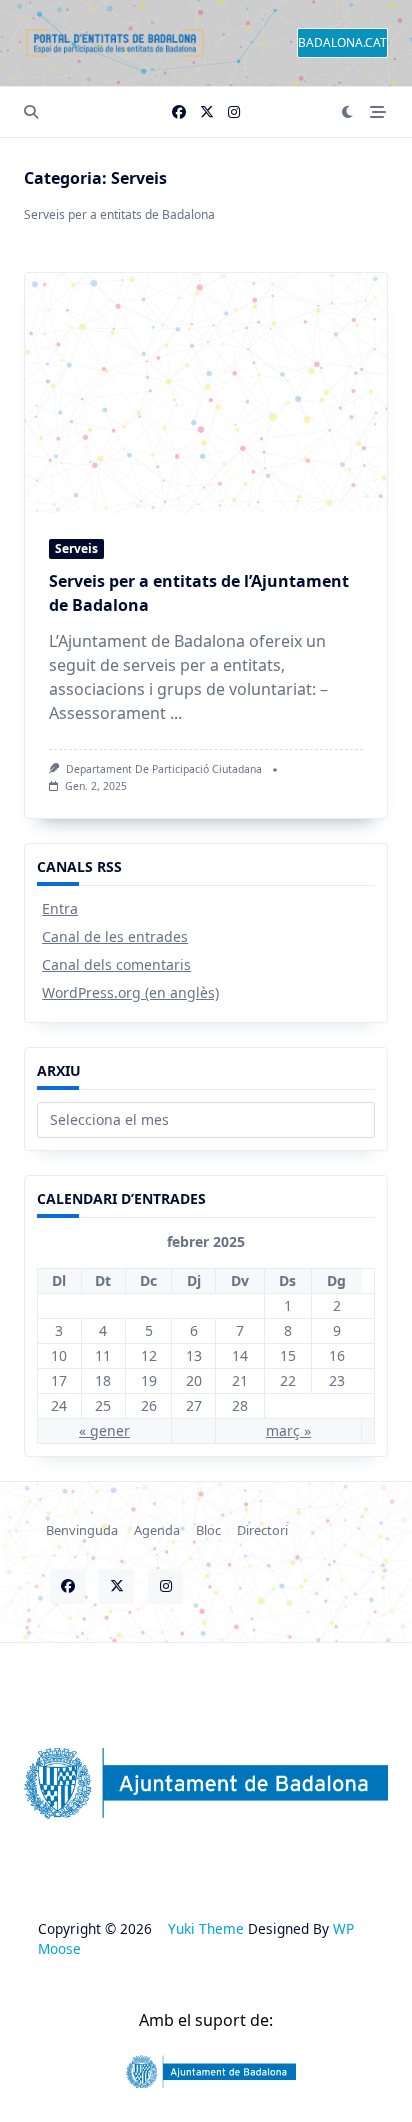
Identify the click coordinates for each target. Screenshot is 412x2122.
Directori (262, 1530)
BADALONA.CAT (342, 42)
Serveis (76, 548)
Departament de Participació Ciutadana (164, 769)
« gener (104, 1430)
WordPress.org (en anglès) (130, 992)
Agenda (157, 1530)
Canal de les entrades (115, 936)
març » (288, 1430)
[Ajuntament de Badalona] (206, 2072)
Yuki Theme (206, 1928)
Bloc (208, 1530)
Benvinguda (82, 1530)
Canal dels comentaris (116, 964)
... (176, 713)
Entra (60, 908)
